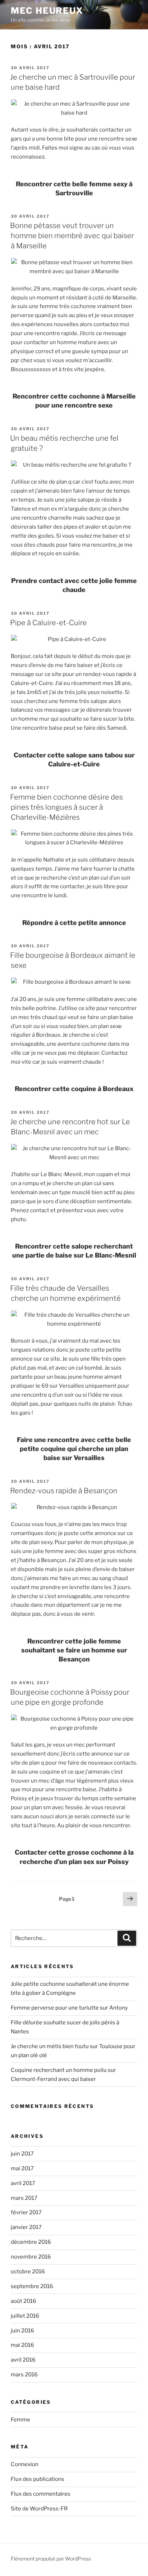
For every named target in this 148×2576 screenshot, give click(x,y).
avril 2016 (23, 2360)
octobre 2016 (28, 2272)
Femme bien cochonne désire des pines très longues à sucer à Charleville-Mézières (66, 807)
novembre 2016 (31, 2257)
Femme (20, 2420)
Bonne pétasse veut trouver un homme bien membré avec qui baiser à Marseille (72, 236)
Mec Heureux (47, 11)
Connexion (25, 2464)
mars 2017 (24, 2198)
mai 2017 (22, 2168)
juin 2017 (22, 2154)
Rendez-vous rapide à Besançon (64, 1491)
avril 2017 (23, 2183)
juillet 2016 (25, 2316)
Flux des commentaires (41, 2494)
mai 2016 (22, 2345)
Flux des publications (38, 2479)
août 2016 (24, 2301)
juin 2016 (22, 2331)
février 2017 (26, 2212)
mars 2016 (24, 2375)
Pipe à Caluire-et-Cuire (48, 623)
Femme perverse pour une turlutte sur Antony (69, 2008)
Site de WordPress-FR (39, 2509)
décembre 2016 (31, 2242)
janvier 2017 (26, 2227)
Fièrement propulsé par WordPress (51, 2559)
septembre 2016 (32, 2286)
